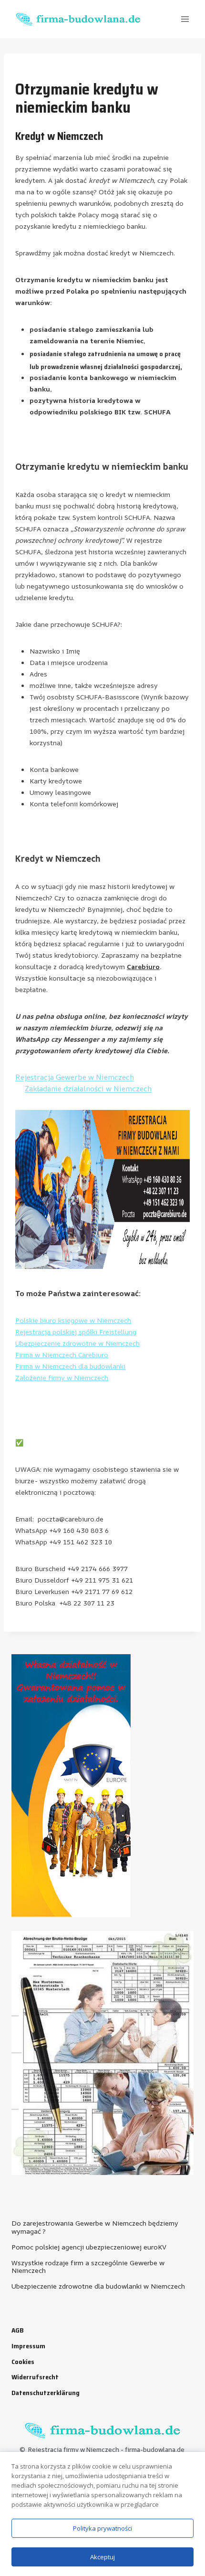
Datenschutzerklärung (46, 2393)
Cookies (23, 2362)
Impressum (28, 2346)
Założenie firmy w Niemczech (62, 1378)
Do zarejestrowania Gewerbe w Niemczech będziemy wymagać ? (95, 2227)
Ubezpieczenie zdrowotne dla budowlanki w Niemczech (98, 2286)
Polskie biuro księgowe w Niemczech (73, 1320)
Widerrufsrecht (35, 2377)
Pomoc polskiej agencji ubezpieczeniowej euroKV (89, 2247)
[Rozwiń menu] (185, 19)
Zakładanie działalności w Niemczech (88, 1089)
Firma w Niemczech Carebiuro (62, 1355)
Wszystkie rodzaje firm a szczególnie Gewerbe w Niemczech (88, 2267)
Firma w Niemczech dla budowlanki (70, 1366)
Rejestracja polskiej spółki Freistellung (76, 1332)
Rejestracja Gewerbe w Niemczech (75, 1077)
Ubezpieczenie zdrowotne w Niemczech (77, 1343)
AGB (18, 2330)
